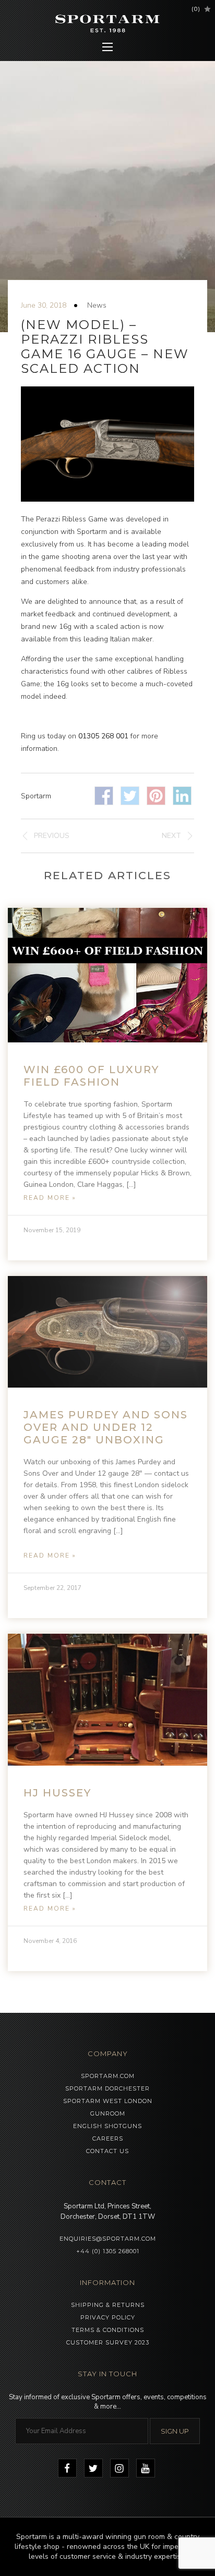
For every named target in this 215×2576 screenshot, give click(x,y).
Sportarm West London (108, 2101)
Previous (52, 836)
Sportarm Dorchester (107, 2088)
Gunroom (108, 2113)
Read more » (50, 1198)
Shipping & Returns (108, 2305)
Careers (108, 2138)
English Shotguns (107, 2126)
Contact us (107, 2151)
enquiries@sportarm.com (108, 2239)
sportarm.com (108, 2076)
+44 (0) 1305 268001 (108, 2251)
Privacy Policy (108, 2317)
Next (171, 836)
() (196, 9)
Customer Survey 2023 (108, 2342)
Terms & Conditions (108, 2330)
